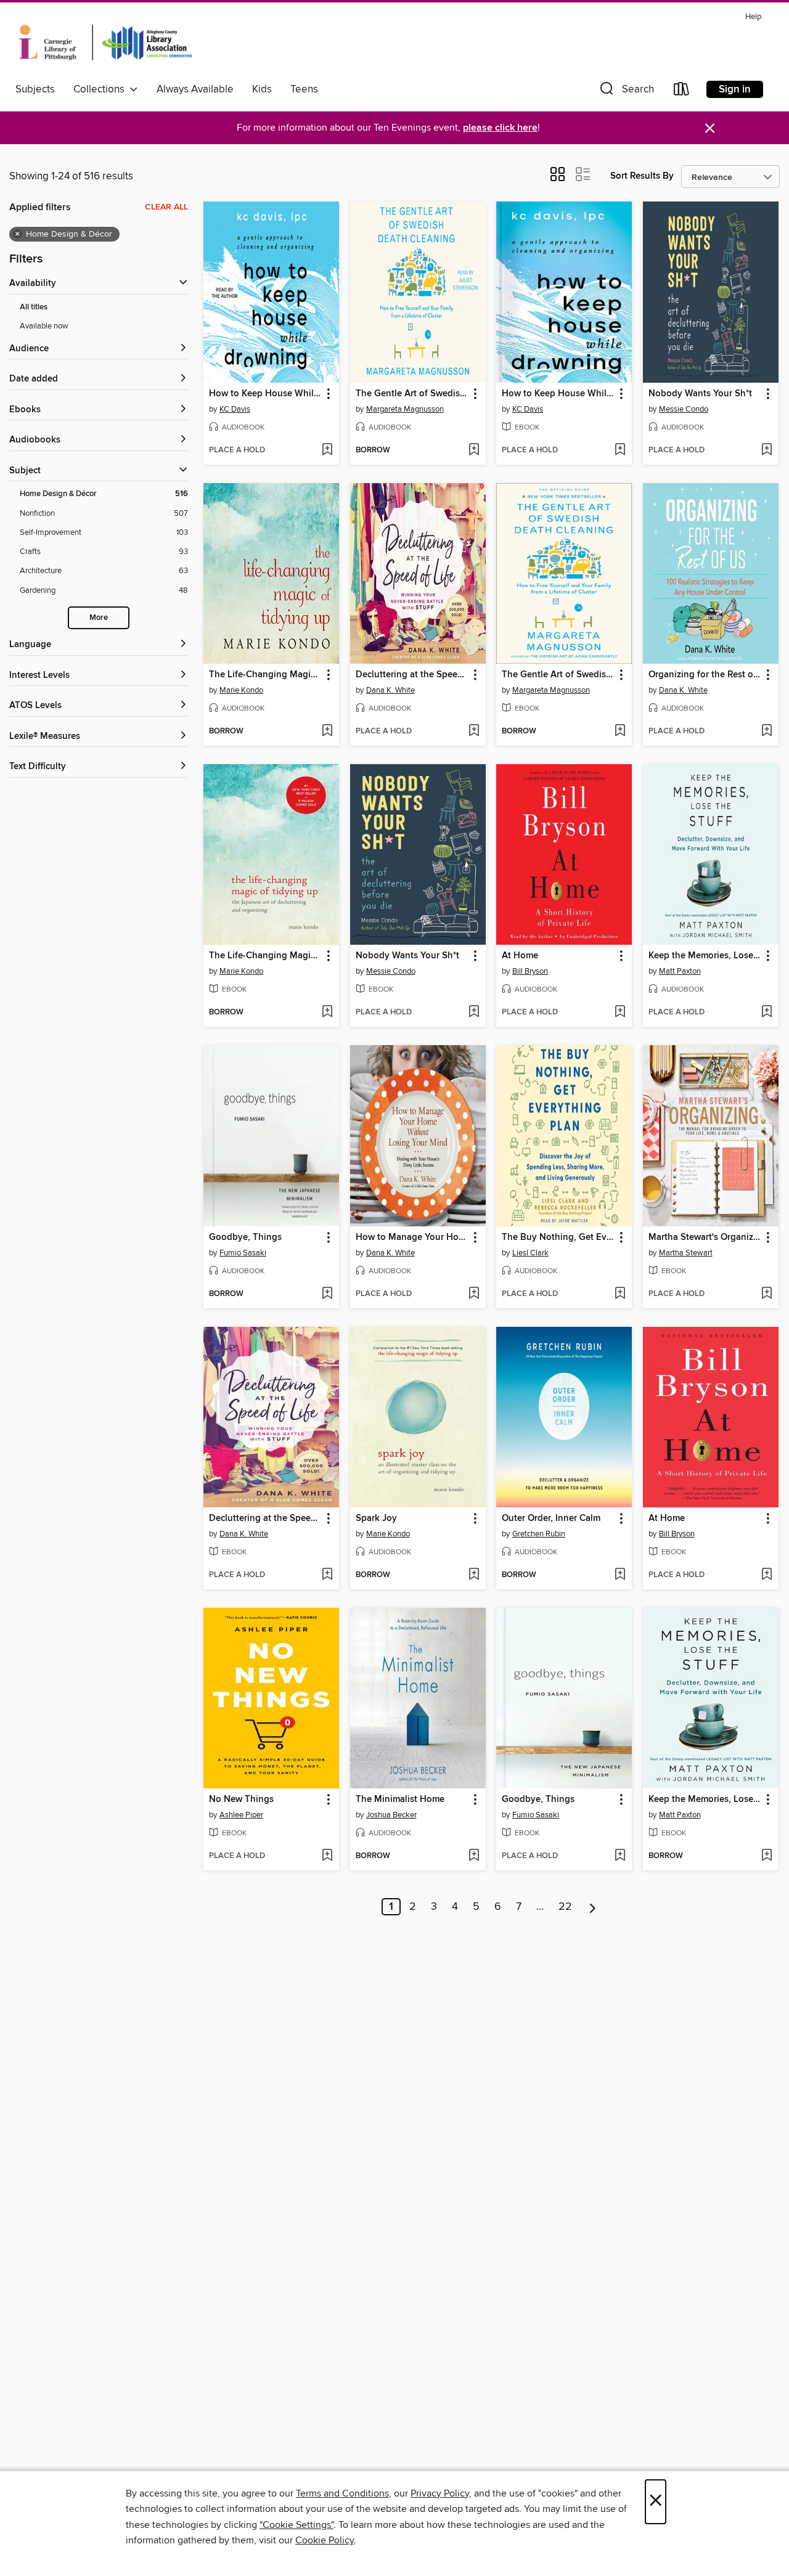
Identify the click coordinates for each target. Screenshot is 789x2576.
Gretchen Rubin (539, 1534)
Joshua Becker (391, 1815)
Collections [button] (101, 89)
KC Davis (235, 409)
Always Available (195, 89)
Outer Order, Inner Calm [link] (551, 1518)
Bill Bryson (530, 971)
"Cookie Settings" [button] (296, 2525)
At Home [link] (520, 956)
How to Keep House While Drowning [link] (265, 394)
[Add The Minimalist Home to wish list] (474, 1856)
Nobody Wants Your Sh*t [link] (700, 394)
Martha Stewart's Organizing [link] (705, 1237)
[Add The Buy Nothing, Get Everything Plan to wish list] (620, 1294)
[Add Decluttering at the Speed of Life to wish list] (474, 732)
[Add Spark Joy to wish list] (474, 1575)
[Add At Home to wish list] (620, 1013)
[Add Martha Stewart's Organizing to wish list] (767, 1294)
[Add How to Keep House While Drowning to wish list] (327, 450)
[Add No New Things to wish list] (327, 1856)
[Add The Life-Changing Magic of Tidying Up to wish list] (327, 732)
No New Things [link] (241, 1800)
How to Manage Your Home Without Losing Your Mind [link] (412, 1237)
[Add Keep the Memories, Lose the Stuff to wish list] (767, 1013)
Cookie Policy (325, 2540)
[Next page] (593, 1907)
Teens (304, 89)
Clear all (166, 207)
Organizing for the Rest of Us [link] (705, 675)
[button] (626, 92)
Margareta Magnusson (405, 409)
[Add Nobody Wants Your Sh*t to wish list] (767, 450)
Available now (44, 326)
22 (565, 1907)
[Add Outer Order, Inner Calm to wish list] (620, 1575)
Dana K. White (390, 690)
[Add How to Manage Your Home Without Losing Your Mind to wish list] (474, 1294)
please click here (500, 128)
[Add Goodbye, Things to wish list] (327, 1294)
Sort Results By (642, 176)
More (99, 618)
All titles (34, 307)
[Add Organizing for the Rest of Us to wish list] (767, 732)
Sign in (735, 89)
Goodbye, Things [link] (245, 1237)
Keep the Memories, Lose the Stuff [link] (705, 956)
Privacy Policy (440, 2493)
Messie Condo (684, 409)
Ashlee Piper (241, 1815)
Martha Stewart (686, 1253)
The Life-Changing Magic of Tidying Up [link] (265, 675)
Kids (262, 89)
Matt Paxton (680, 971)
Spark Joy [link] (376, 1518)
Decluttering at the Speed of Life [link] (412, 675)
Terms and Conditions (342, 2493)
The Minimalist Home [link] (400, 1800)
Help (753, 17)
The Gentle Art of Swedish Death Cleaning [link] (412, 394)
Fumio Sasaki (243, 1253)
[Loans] (682, 92)
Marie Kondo (241, 690)
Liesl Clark (530, 1253)
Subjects (35, 89)
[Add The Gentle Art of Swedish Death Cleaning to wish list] (474, 450)
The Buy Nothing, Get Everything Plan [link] (558, 1237)
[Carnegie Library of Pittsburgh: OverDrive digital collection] (106, 43)
